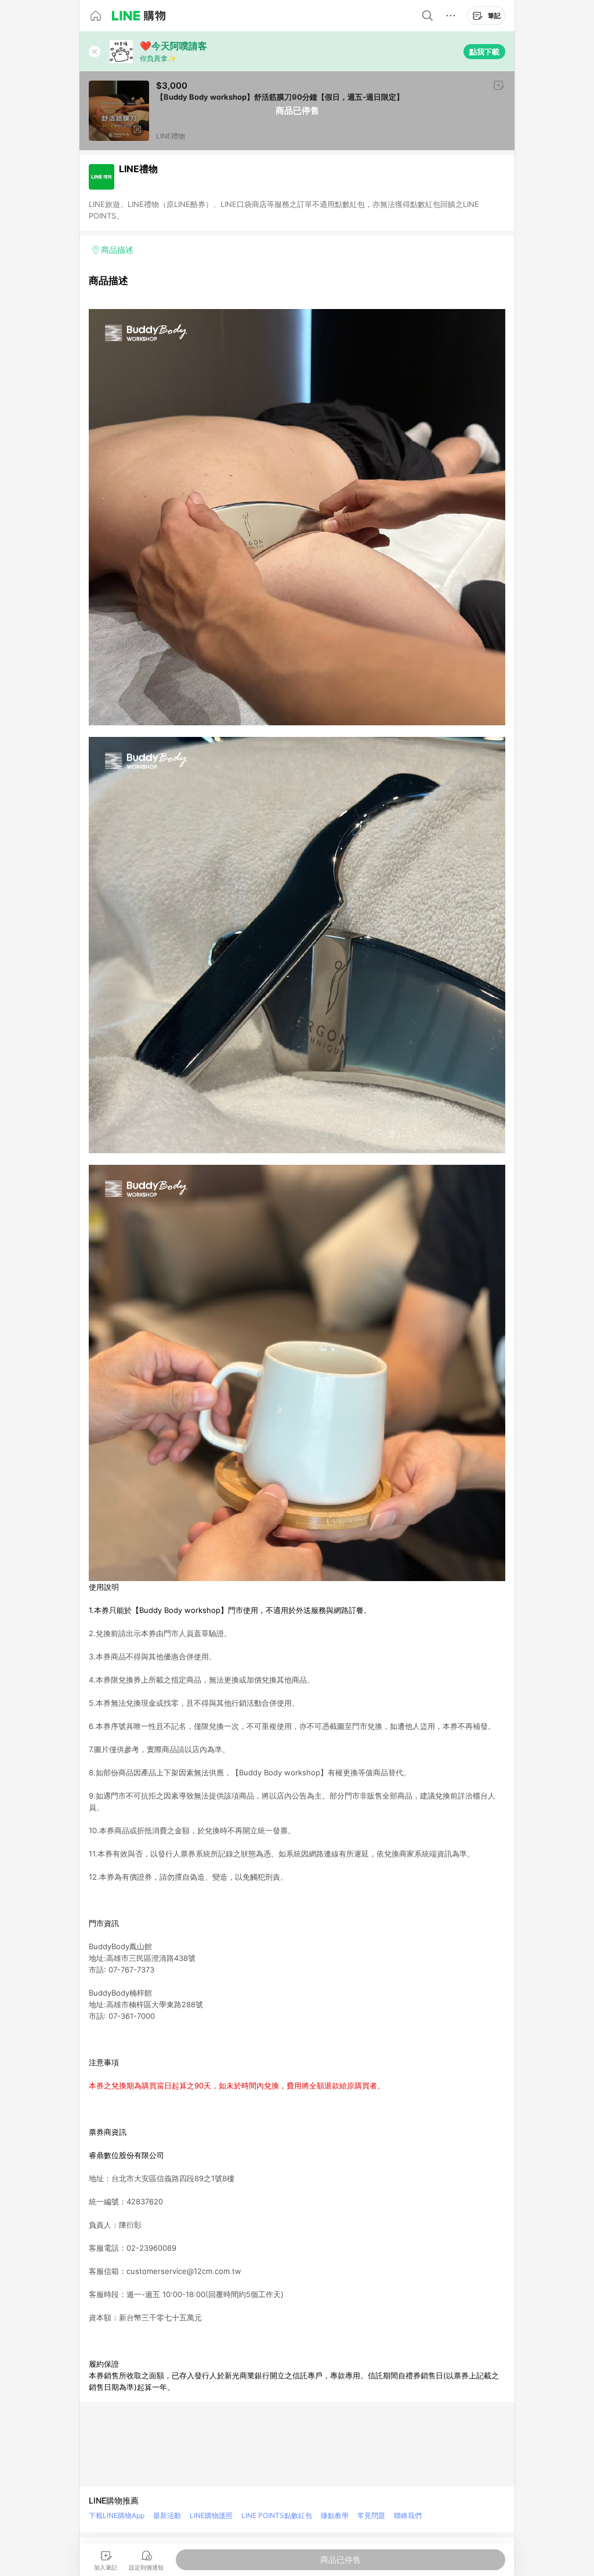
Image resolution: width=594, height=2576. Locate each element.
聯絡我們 (408, 2515)
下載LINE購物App (117, 2515)
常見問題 (371, 2515)
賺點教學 (335, 2515)
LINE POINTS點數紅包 (277, 2515)
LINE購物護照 (211, 2515)
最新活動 (167, 2515)
